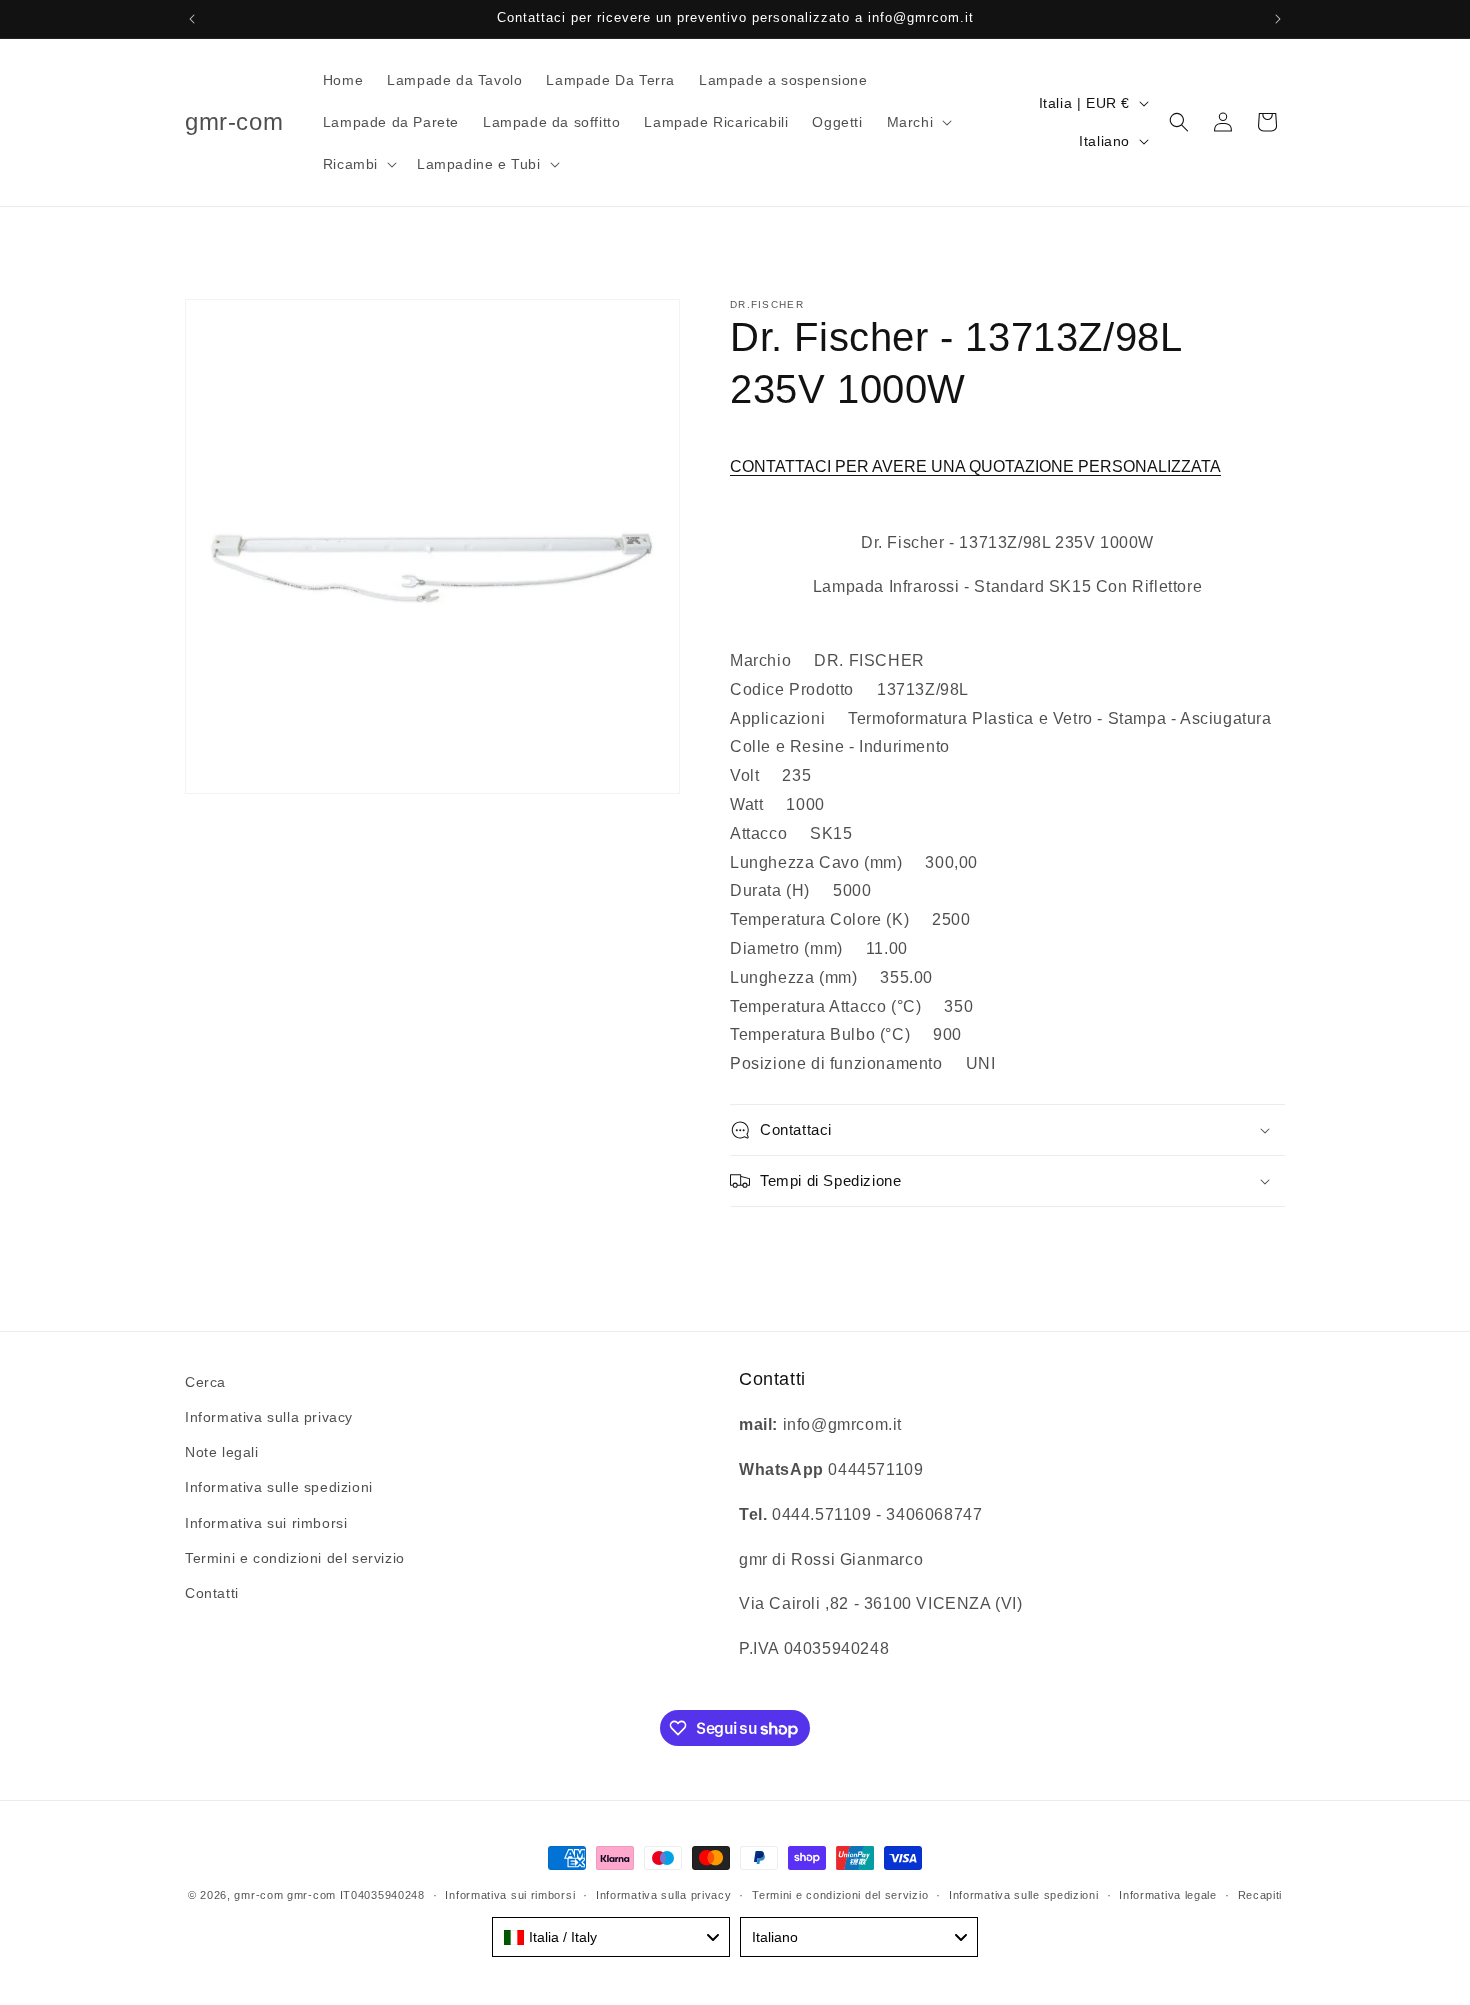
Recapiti (1260, 1895)
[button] (918, 122)
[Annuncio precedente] (192, 19)
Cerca (205, 1382)
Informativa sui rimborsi (266, 1523)
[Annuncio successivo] (1278, 19)
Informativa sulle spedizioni (279, 1487)
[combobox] (611, 1937)
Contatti (212, 1593)
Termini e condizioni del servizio (295, 1558)
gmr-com (258, 1895)
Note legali (222, 1452)
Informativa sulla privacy (269, 1417)
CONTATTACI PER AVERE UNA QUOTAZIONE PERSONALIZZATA (975, 466)
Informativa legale (1168, 1895)
